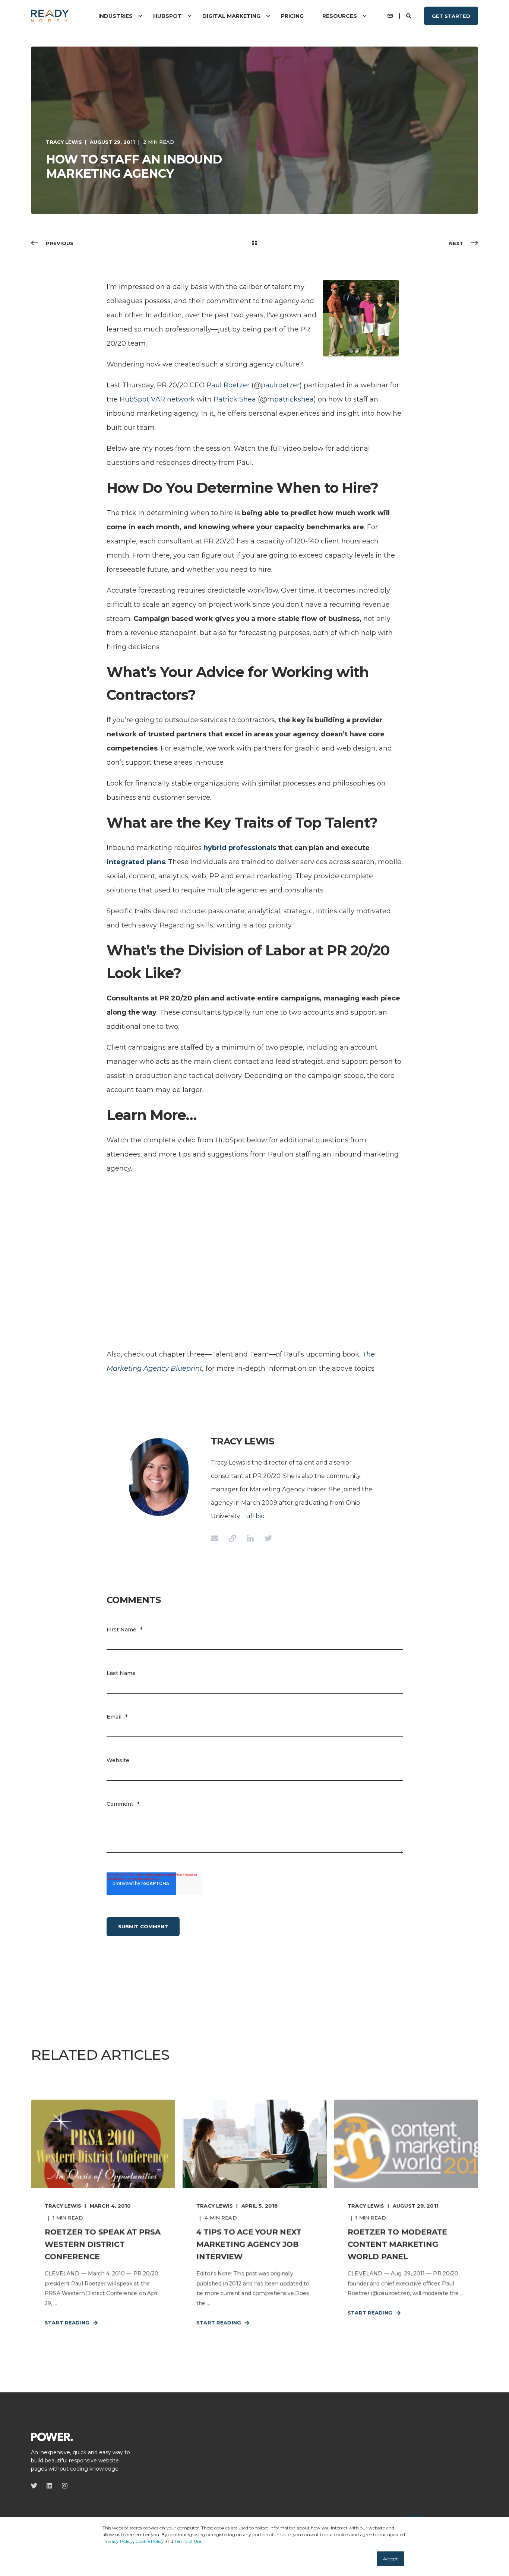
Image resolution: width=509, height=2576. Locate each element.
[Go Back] (255, 243)
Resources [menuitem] (340, 16)
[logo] (52, 2436)
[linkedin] (49, 2486)
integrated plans (136, 862)
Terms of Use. (188, 2541)
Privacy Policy (118, 2541)
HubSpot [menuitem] (167, 16)
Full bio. (254, 1516)
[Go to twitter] (266, 1538)
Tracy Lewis (64, 142)
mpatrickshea (290, 399)
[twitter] (36, 2486)
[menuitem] (140, 16)
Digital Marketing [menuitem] (231, 16)
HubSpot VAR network (157, 399)
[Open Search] (410, 15)
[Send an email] (217, 1538)
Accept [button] (391, 2559)
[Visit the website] (233, 1538)
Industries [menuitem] (116, 16)
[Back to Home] (50, 16)
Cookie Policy (150, 2541)
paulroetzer (280, 385)
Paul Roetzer (228, 385)
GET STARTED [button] (451, 16)
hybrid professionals (240, 848)
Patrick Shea (235, 399)
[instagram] (62, 2486)
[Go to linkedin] (250, 1538)
